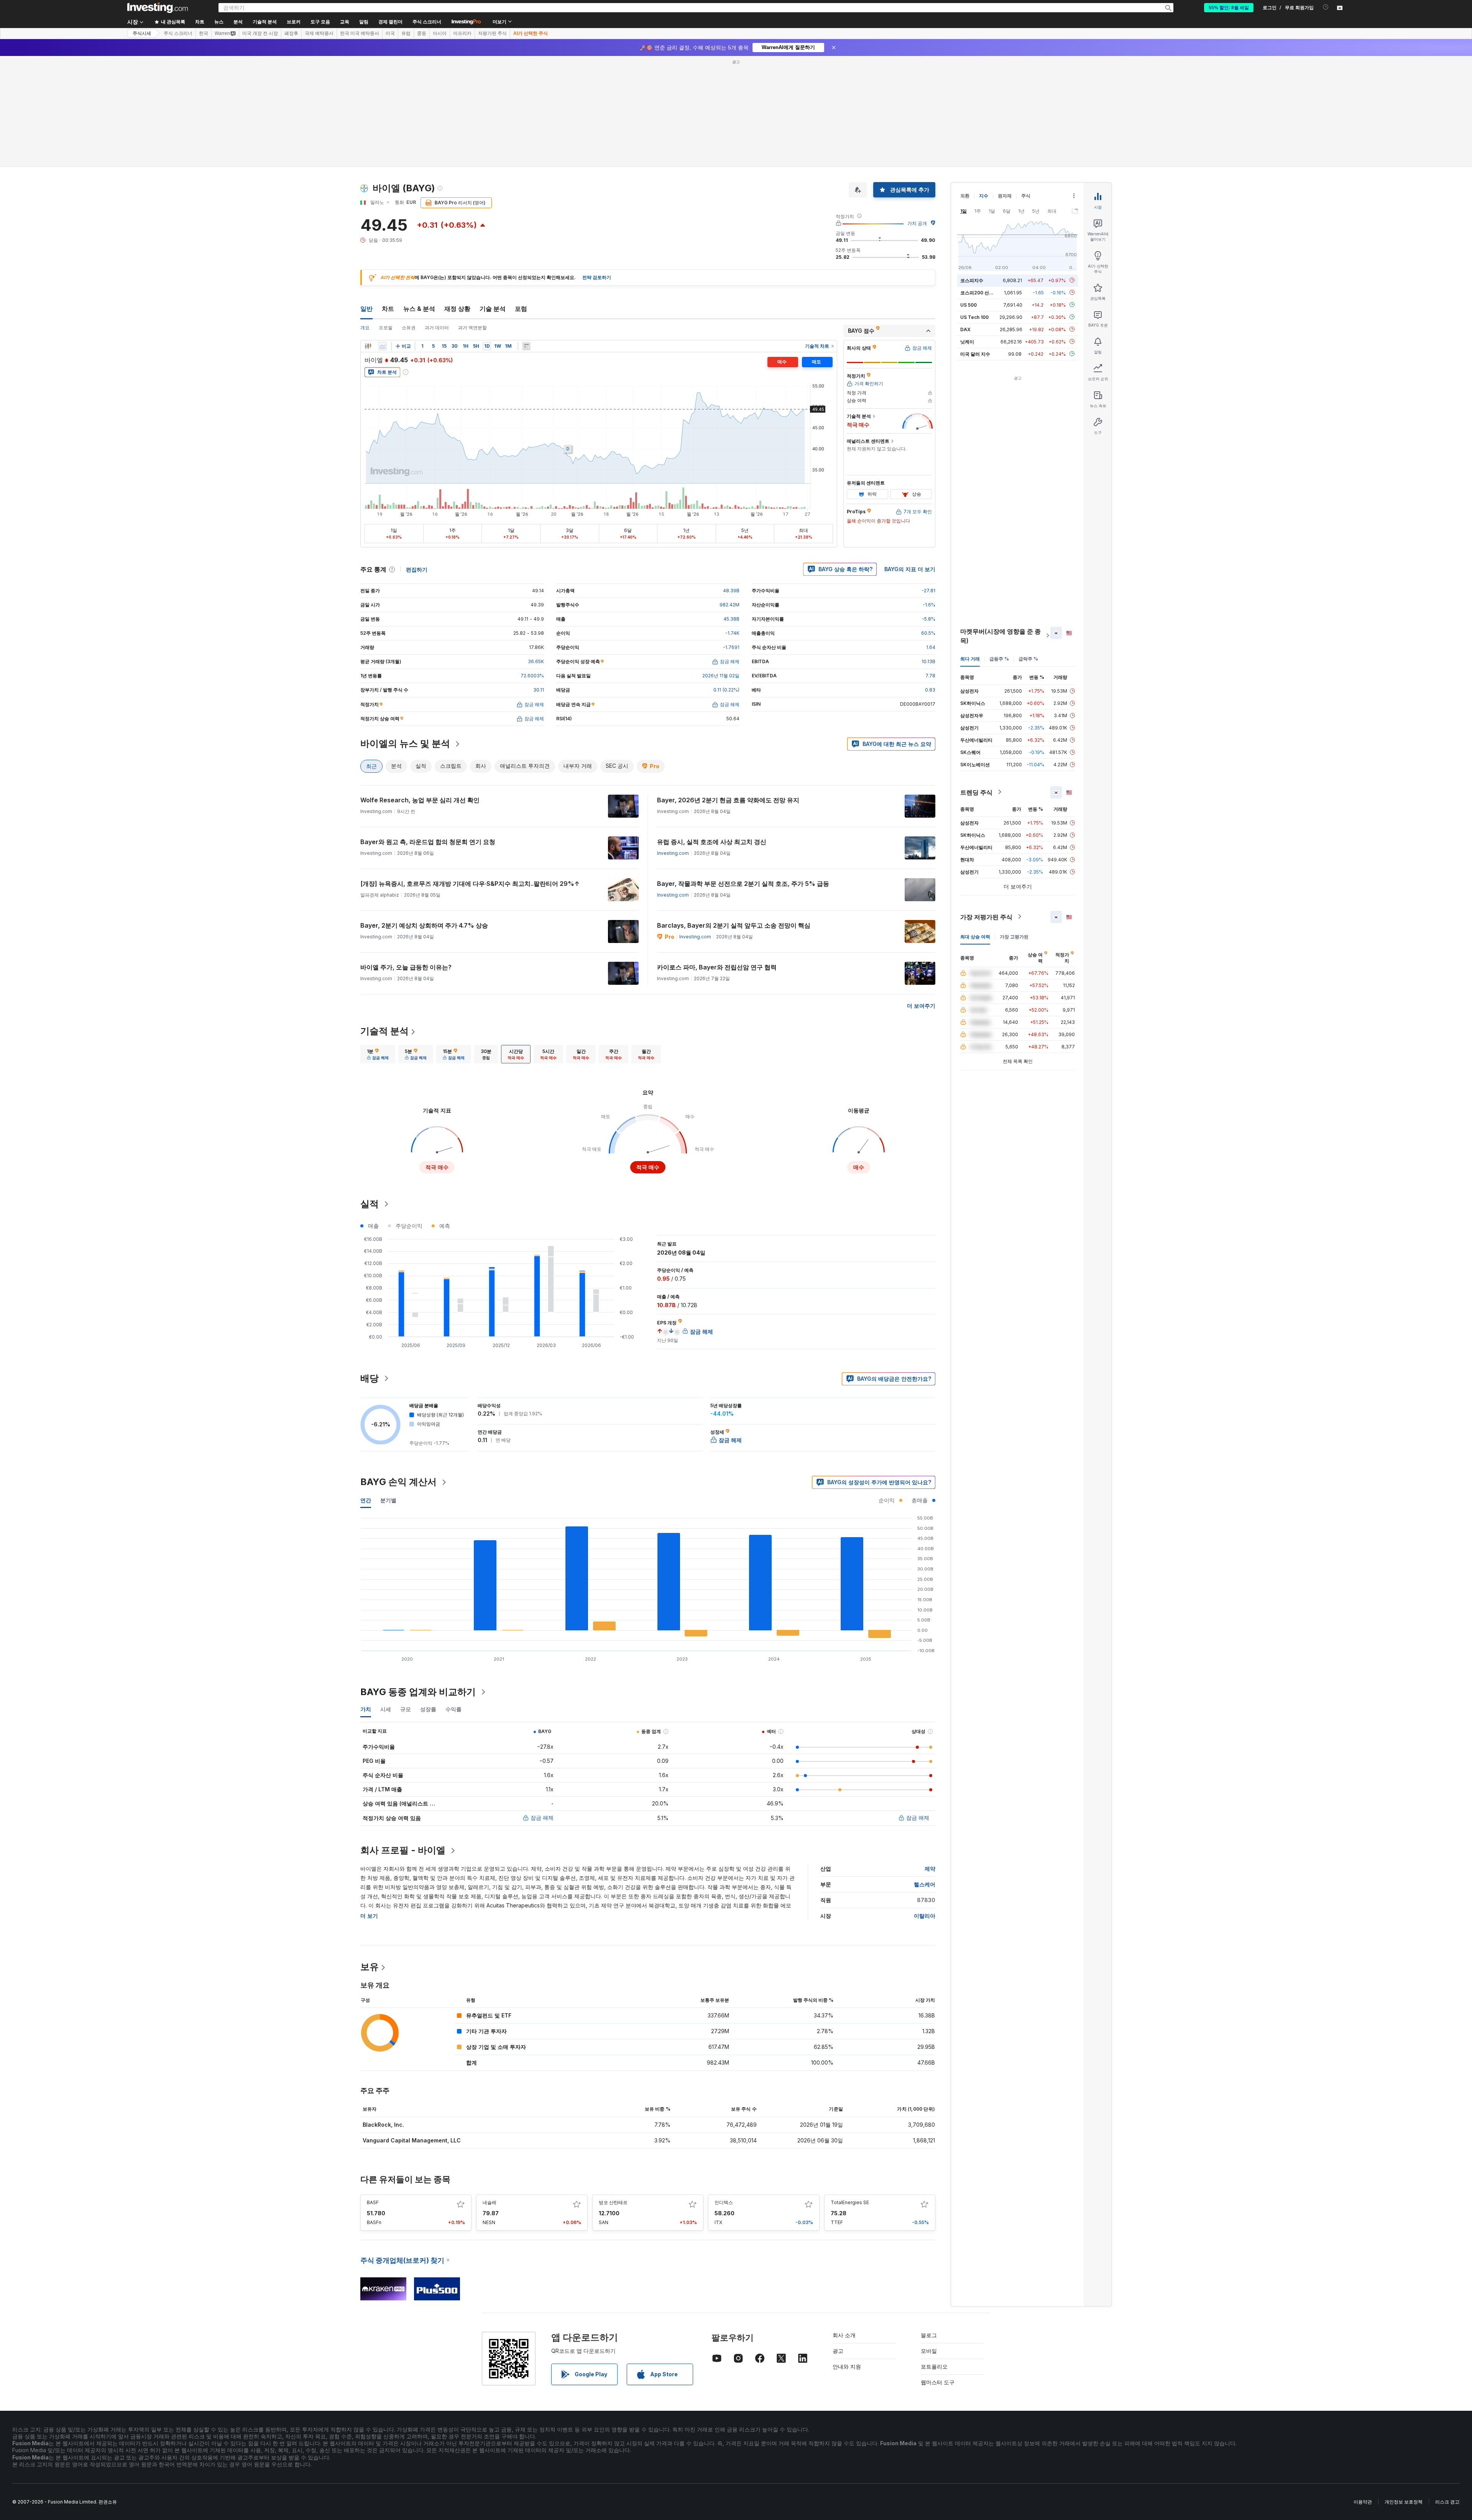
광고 (838, 2240)
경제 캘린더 (390, 22)
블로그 (929, 2224)
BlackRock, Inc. (383, 2014)
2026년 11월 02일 (721, 565)
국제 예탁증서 (319, 33)
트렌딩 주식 (976, 681)
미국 (390, 33)
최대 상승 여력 (975, 825)
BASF (373, 2092)
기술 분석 (493, 198)
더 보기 (369, 1805)
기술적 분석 (384, 920)
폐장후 (291, 33)
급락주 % (1028, 548)
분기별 (388, 1389)
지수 (984, 85)
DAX (965, 218)
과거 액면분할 (472, 217)
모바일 (929, 2240)
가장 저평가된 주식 (986, 806)
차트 (388, 198)
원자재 (1005, 85)
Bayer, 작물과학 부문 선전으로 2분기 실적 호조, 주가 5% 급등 (743, 773)
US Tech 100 (974, 206)
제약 (930, 1758)
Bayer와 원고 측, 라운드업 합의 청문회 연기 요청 (428, 731)
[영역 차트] (383, 235)
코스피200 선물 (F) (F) (984, 182)
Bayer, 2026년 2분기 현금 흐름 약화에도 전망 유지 (728, 689)
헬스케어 (925, 1773)
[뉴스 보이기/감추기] (526, 235)
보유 (370, 1856)
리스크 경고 (1447, 2391)
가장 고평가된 (1014, 825)
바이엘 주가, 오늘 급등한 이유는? (406, 856)
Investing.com (673, 742)
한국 (204, 33)
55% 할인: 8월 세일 (1229, 8)
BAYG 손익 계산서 (398, 1371)
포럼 (521, 198)
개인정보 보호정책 (1404, 2391)
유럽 (406, 33)
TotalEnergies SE (850, 2092)
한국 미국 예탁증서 (360, 33)
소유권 (409, 217)
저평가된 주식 (492, 33)
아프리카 (462, 33)
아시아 (440, 33)
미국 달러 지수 (975, 243)
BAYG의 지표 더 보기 (910, 458)
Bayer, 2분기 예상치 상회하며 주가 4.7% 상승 (424, 815)
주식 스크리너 (427, 22)
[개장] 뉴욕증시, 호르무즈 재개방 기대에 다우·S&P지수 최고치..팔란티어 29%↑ (470, 773)
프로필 (386, 217)
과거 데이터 (437, 217)
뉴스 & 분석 (419, 198)
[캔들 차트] (368, 235)
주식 (1026, 85)
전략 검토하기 (597, 167)
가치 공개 (917, 113)
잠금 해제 (542, 1707)
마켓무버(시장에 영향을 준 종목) (1001, 525)
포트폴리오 (934, 2256)
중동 (422, 33)
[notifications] (1326, 7)
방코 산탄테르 (613, 2092)
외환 (965, 85)
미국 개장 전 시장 (260, 33)
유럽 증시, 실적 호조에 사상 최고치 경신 (712, 731)
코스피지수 (972, 169)
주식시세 (142, 33)
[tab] (378, 943)
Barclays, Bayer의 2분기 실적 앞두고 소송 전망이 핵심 (734, 815)
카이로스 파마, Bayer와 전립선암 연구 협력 (717, 856)
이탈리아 (925, 1805)
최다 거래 (970, 548)
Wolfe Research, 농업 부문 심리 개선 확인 (420, 689)
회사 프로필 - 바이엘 (403, 1739)
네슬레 (490, 2092)
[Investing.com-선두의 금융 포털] (158, 8)
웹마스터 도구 (938, 2271)
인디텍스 (724, 2092)
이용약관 (1363, 2391)
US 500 (968, 194)
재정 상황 (457, 198)
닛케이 (967, 231)
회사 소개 (844, 2224)
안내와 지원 (847, 2256)
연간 (366, 1389)
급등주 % (999, 548)
